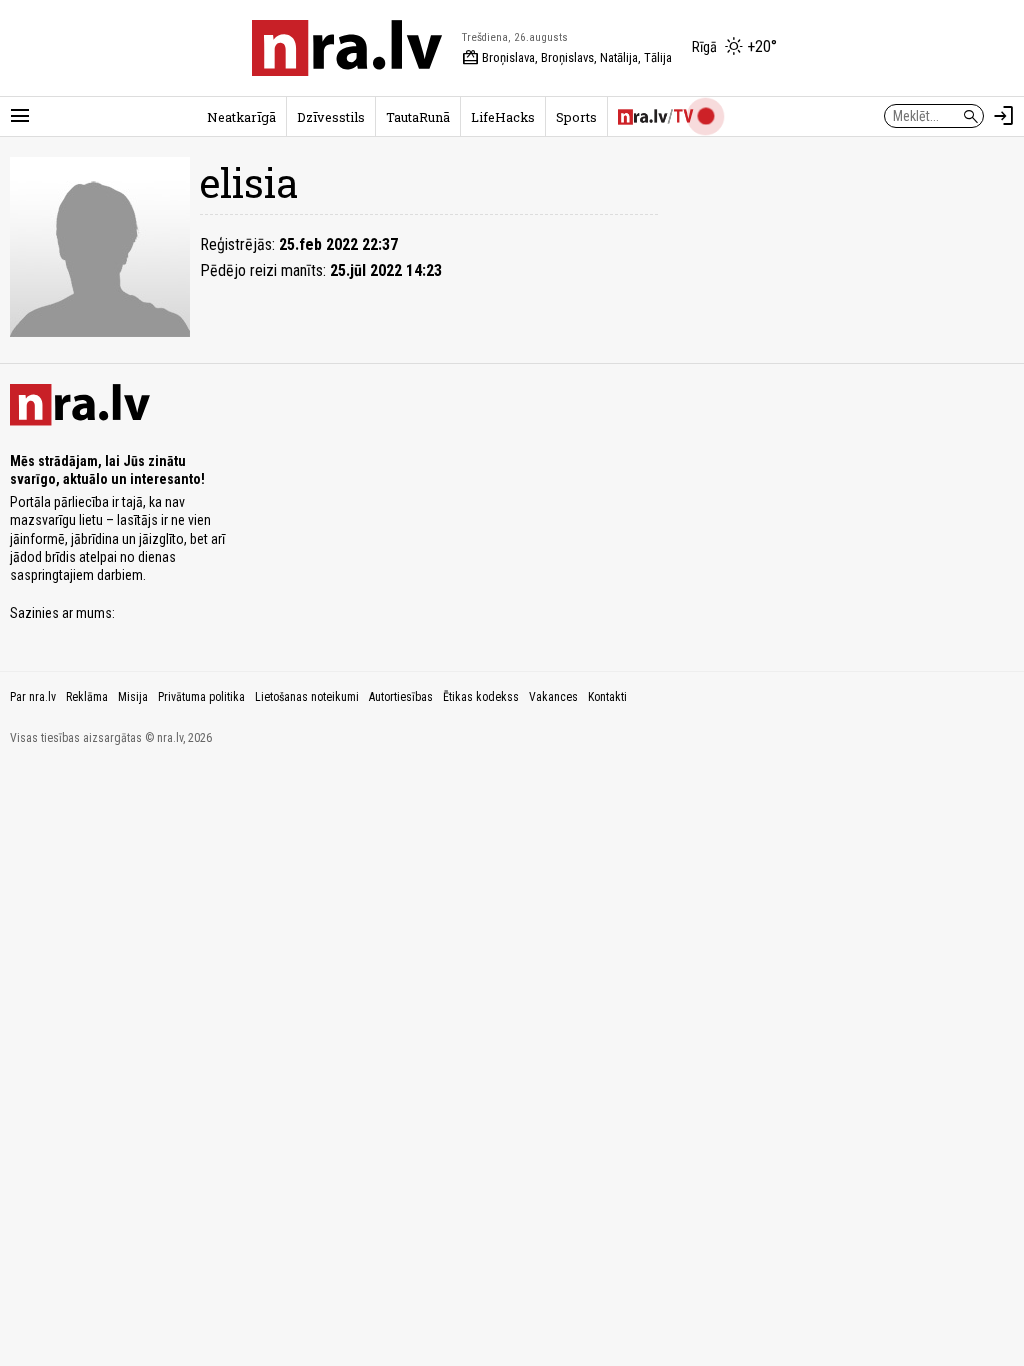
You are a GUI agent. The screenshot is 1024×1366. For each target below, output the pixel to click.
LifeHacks (503, 117)
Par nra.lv (33, 697)
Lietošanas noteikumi (307, 697)
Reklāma (87, 697)
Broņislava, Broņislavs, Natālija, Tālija (567, 58)
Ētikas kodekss (481, 697)
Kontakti (607, 697)
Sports (576, 117)
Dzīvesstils (331, 117)
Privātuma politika (201, 697)
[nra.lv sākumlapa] (347, 48)
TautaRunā (418, 117)
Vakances (553, 697)
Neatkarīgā (241, 117)
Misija (133, 697)
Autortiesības (401, 697)
